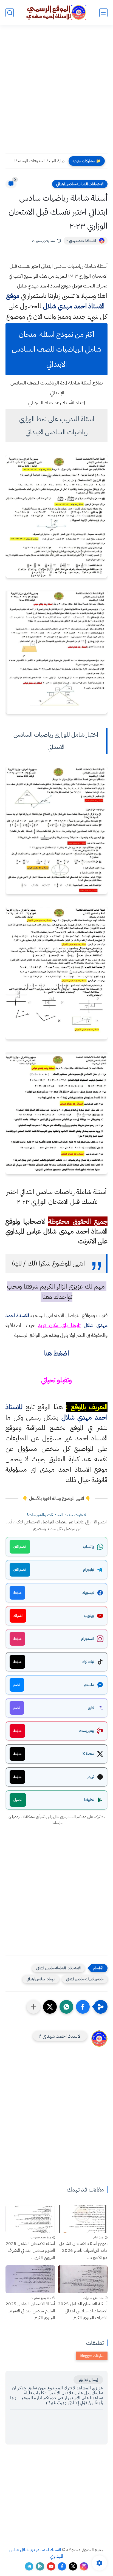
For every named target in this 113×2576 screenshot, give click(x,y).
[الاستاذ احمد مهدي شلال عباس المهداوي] (56, 12)
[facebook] (62, 2566)
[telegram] (29, 2566)
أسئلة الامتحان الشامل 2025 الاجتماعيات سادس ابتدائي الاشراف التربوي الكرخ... (83, 2311)
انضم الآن (20, 1547)
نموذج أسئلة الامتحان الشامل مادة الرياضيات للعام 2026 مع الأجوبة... (83, 2251)
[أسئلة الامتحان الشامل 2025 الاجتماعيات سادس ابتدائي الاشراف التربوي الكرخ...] (83, 2279)
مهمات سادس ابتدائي (41, 1979)
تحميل (18, 1800)
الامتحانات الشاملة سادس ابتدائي (80, 184)
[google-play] (40, 2566)
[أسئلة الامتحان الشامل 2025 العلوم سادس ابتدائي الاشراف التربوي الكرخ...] (30, 2219)
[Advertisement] (56, 93)
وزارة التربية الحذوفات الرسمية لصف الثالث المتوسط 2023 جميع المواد (36, 161)
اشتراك (18, 1616)
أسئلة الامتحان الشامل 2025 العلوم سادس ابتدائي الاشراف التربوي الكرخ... (30, 2251)
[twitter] (73, 2566)
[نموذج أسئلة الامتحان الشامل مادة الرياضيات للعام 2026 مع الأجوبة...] (83, 2219)
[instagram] (84, 2566)
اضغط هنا (56, 1353)
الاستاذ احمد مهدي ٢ (81, 241)
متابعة (17, 1593)
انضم (17, 1685)
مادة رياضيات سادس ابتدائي (85, 1979)
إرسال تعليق (88, 2380)
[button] (83, 2007)
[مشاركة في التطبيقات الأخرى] (33, 2007)
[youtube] (51, 2566)
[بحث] (10, 13)
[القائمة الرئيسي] (103, 13)
